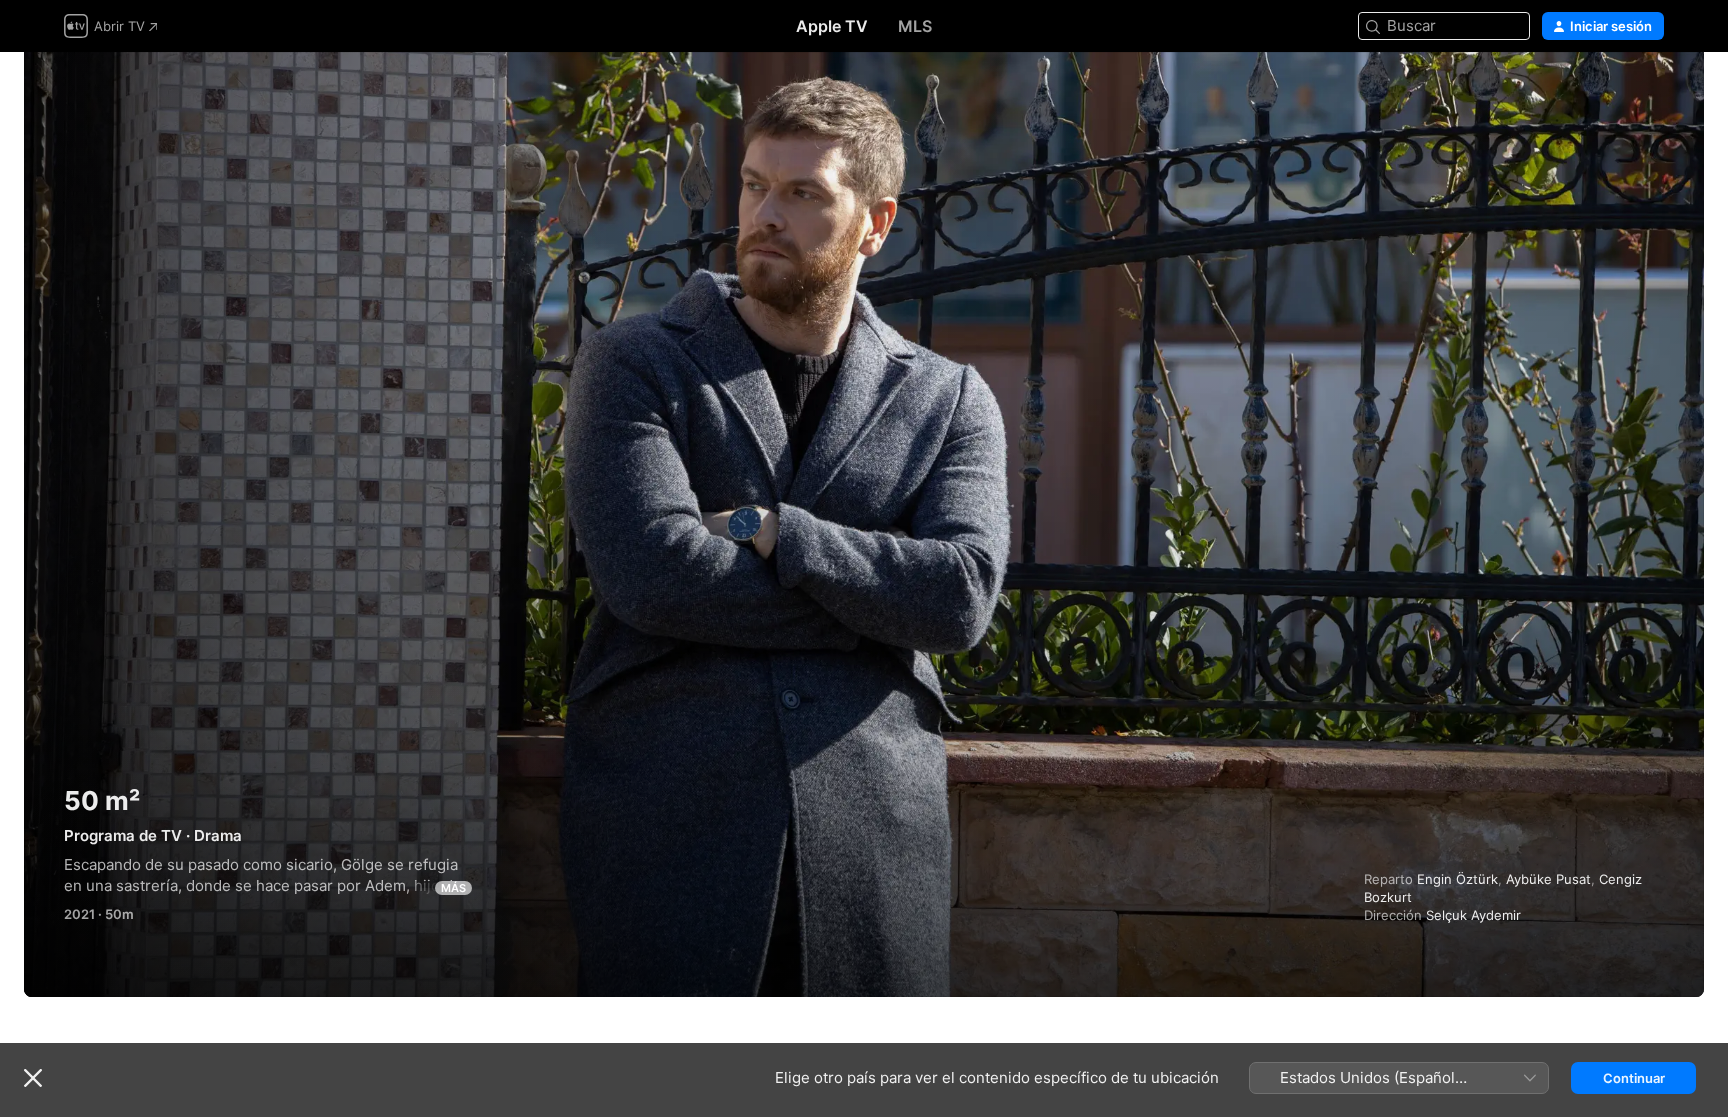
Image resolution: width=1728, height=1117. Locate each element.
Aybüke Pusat (1548, 879)
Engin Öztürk (1457, 879)
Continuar (1634, 1078)
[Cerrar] (33, 1078)
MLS (915, 26)
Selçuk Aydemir (1473, 915)
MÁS (453, 888)
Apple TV (832, 26)
